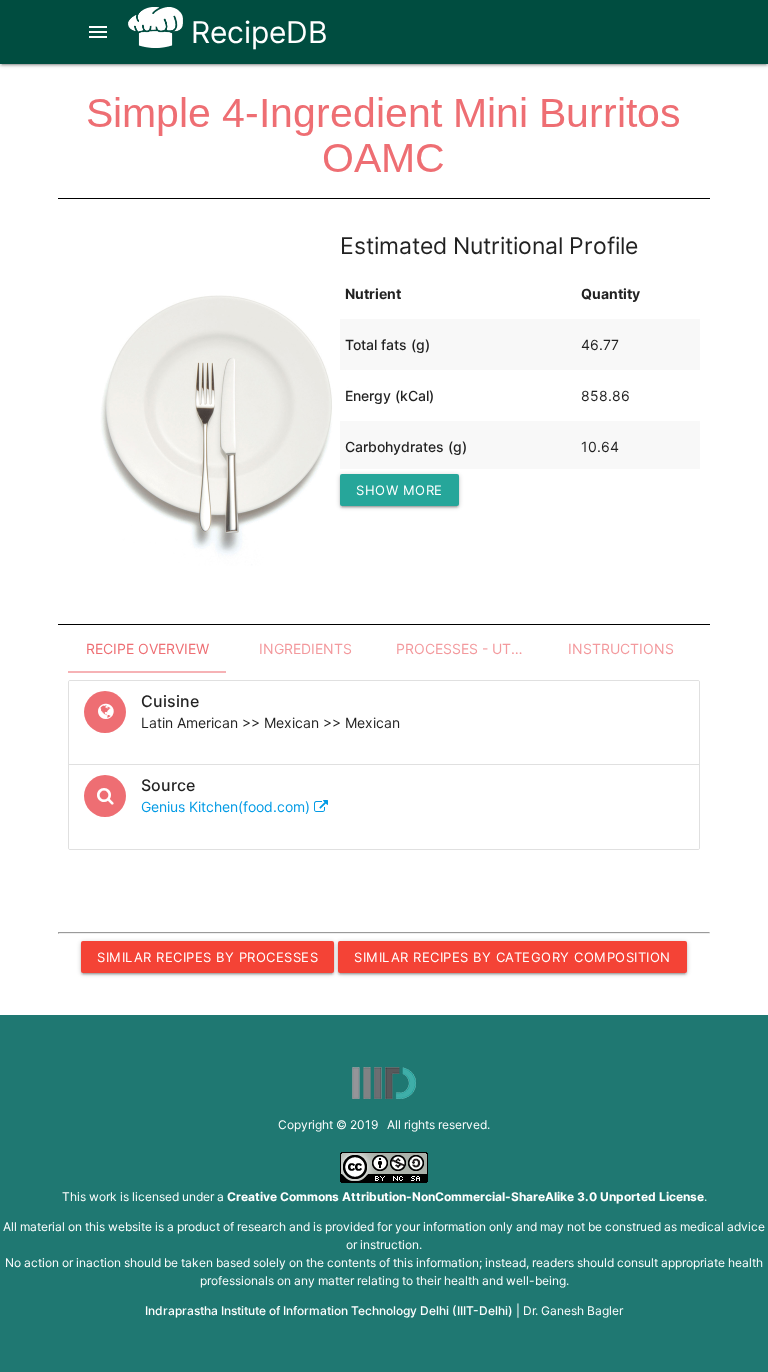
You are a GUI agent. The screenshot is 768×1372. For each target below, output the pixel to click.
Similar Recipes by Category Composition (512, 957)
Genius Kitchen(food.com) (227, 806)
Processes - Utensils (469, 648)
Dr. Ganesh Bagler (573, 1310)
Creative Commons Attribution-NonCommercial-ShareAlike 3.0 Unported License (465, 1196)
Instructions (621, 648)
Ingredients (305, 648)
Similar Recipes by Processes (207, 957)
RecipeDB (255, 32)
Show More (399, 490)
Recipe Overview (147, 648)
